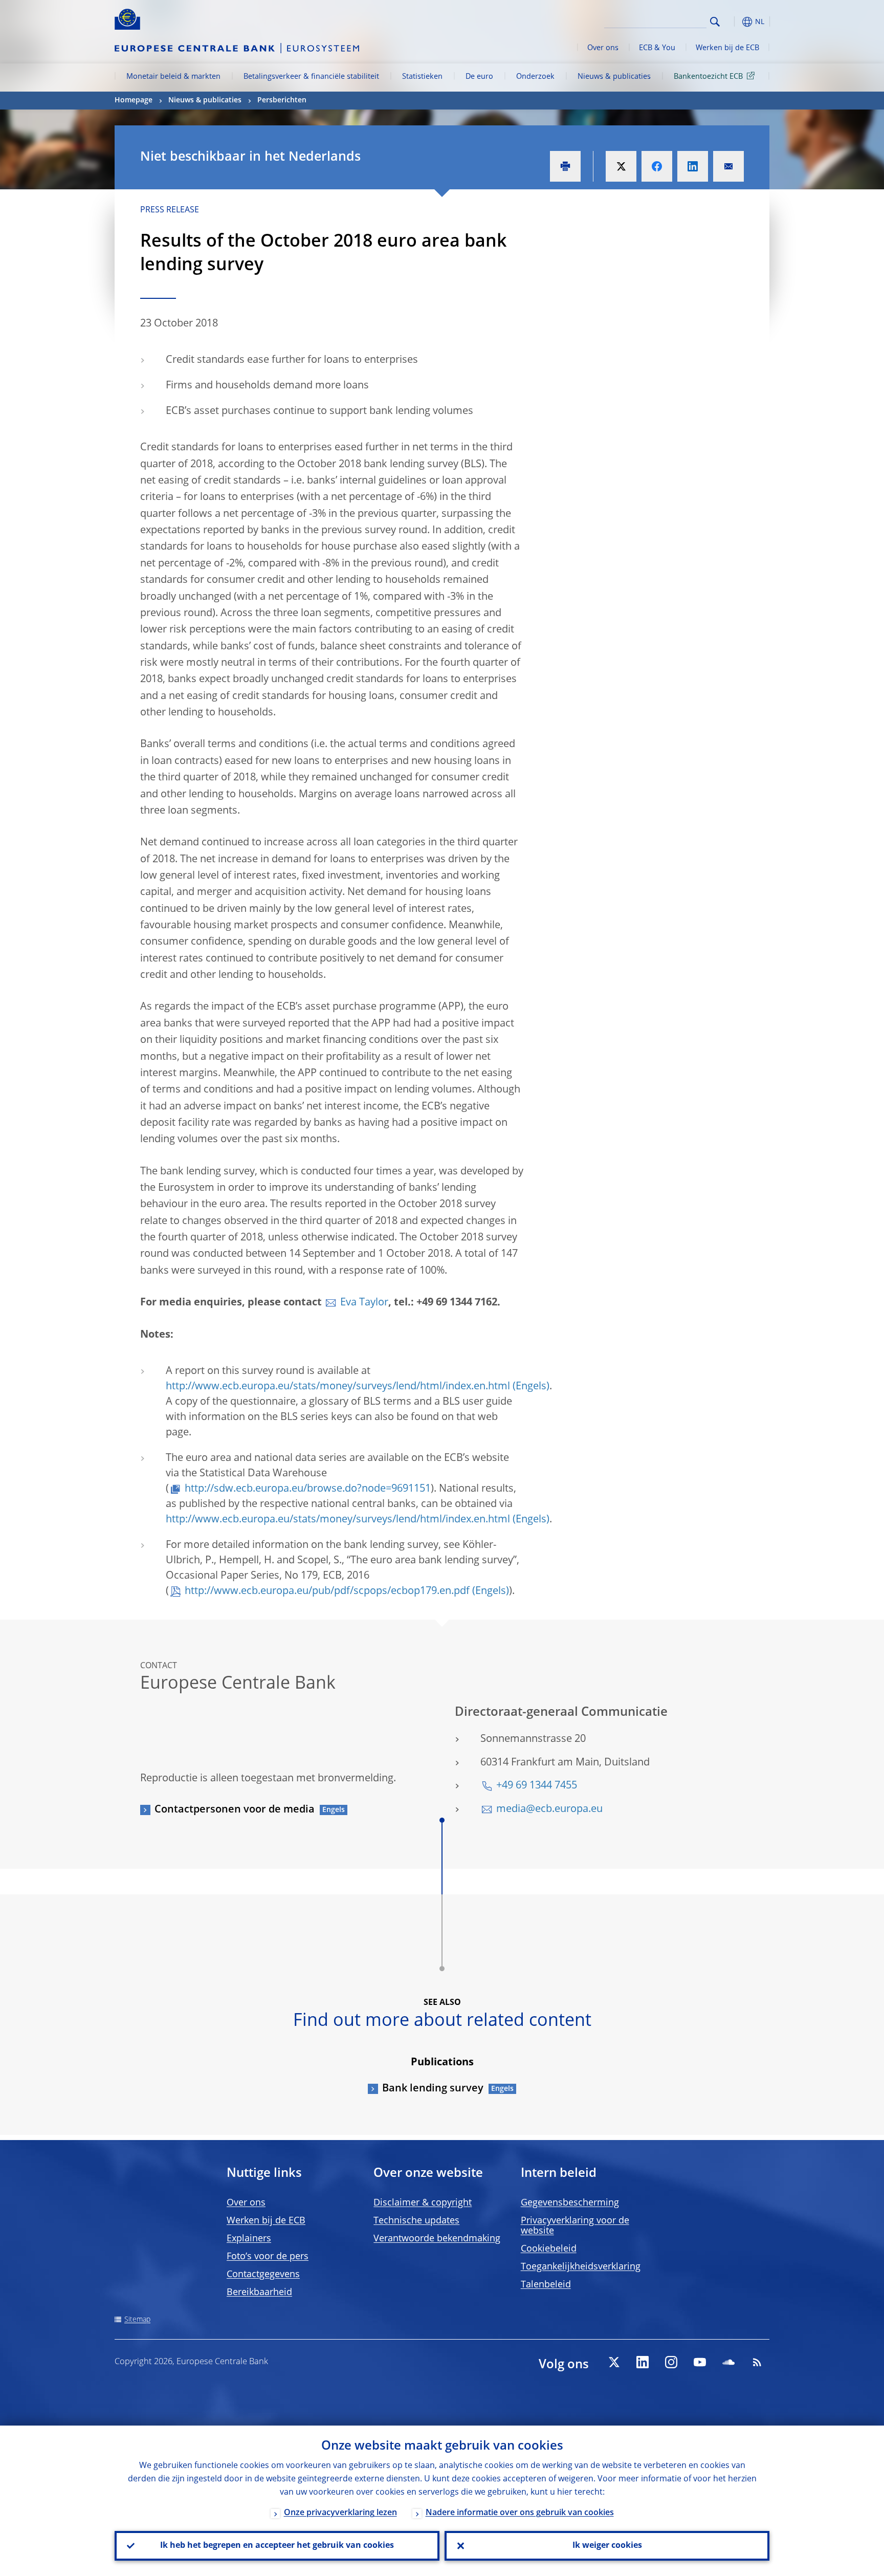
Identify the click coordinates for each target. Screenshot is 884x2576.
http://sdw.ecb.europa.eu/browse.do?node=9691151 (308, 1489)
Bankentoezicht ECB (708, 77)
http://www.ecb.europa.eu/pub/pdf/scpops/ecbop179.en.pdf (327, 1591)
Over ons (603, 48)
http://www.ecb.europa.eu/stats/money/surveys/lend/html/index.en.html (338, 1387)
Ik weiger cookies (607, 2546)
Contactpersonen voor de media (235, 1810)
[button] (734, 22)
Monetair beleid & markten (173, 77)
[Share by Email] (728, 166)
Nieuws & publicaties (614, 77)
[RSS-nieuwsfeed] (757, 2362)
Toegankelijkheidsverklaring (581, 2267)
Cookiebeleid (549, 2249)
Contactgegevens (263, 2275)
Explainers (249, 2239)
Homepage (134, 100)
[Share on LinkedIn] (693, 166)
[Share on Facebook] (657, 166)
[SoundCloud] (728, 2362)
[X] (614, 2362)
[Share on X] (621, 166)
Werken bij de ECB (727, 48)
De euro (479, 77)
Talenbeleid (546, 2285)
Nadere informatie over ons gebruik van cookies (520, 2513)
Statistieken (422, 77)
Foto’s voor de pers (268, 2257)
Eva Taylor (364, 1303)
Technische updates (416, 2221)
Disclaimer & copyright (423, 2203)
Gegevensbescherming (570, 2203)
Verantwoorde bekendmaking (437, 2239)
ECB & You (657, 48)
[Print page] (565, 166)
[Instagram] (671, 2362)
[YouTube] (700, 2362)
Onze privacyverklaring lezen (340, 2513)
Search (715, 22)
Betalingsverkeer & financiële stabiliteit (311, 77)
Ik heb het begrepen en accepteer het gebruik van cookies (277, 2546)
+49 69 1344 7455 (537, 1786)
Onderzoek (535, 77)
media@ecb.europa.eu (549, 1809)
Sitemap (137, 2320)
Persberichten (282, 100)
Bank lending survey (433, 2089)
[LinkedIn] (643, 2362)
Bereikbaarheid (259, 2293)
